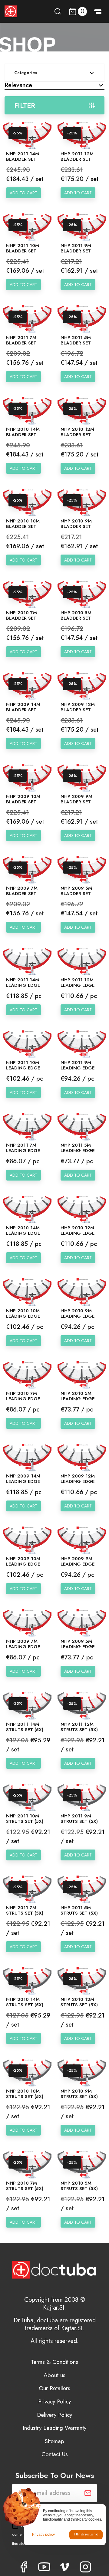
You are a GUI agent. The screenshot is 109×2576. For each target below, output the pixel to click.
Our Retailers (54, 2388)
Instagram (85, 2567)
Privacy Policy (54, 2401)
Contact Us (55, 2454)
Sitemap (54, 2441)
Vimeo (65, 2567)
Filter (25, 105)
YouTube (44, 2567)
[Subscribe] (88, 2493)
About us (54, 2375)
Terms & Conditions (54, 2362)
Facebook (24, 2567)
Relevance (18, 85)
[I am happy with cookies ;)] (86, 2535)
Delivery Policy (54, 2415)
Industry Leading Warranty (54, 2428)
